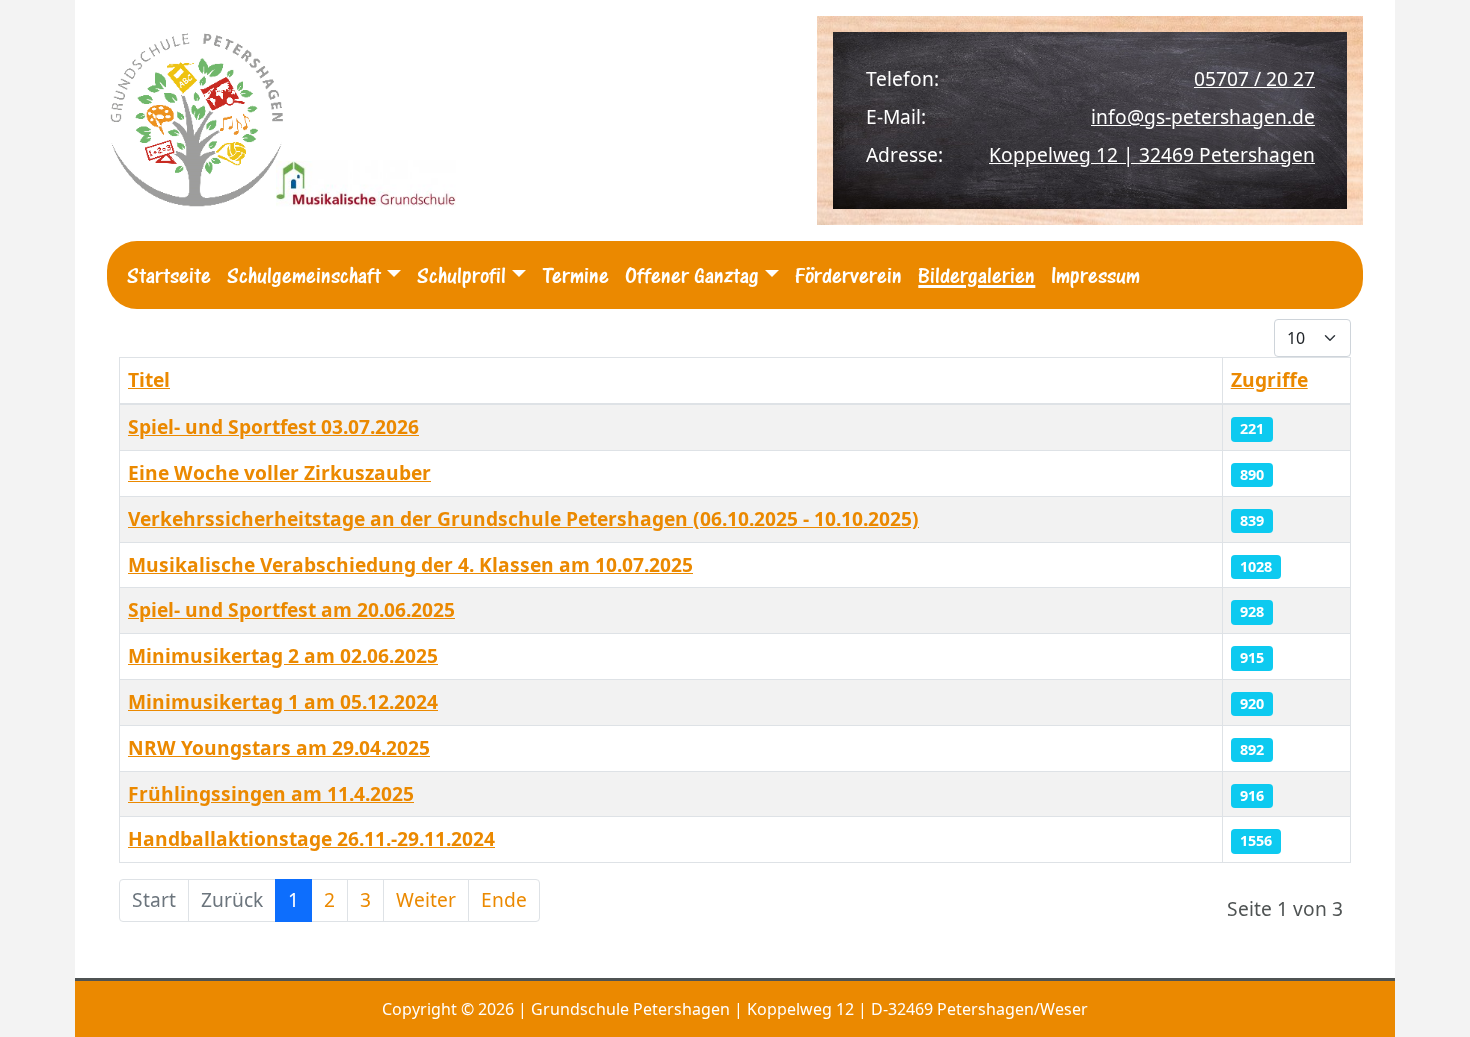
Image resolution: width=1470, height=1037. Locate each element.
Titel (149, 379)
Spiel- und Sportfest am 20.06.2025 (291, 609)
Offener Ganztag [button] (692, 275)
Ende (504, 899)
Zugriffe (1269, 379)
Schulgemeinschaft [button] (304, 275)
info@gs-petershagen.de (1203, 116)
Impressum (1095, 275)
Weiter (426, 899)
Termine (575, 275)
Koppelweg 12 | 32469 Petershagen (1152, 154)
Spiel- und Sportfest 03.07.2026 (273, 426)
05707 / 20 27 (1254, 78)
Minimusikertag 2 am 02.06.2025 (283, 655)
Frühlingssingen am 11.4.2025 (271, 793)
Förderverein (848, 275)
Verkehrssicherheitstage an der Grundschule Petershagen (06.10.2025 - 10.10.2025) (523, 518)
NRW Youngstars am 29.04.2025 (279, 747)
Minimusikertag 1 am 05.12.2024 (283, 701)
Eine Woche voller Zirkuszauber (279, 472)
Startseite (169, 275)
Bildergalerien (976, 275)
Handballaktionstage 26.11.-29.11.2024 (311, 838)
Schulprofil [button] (461, 275)
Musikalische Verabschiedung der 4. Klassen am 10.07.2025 (410, 564)
